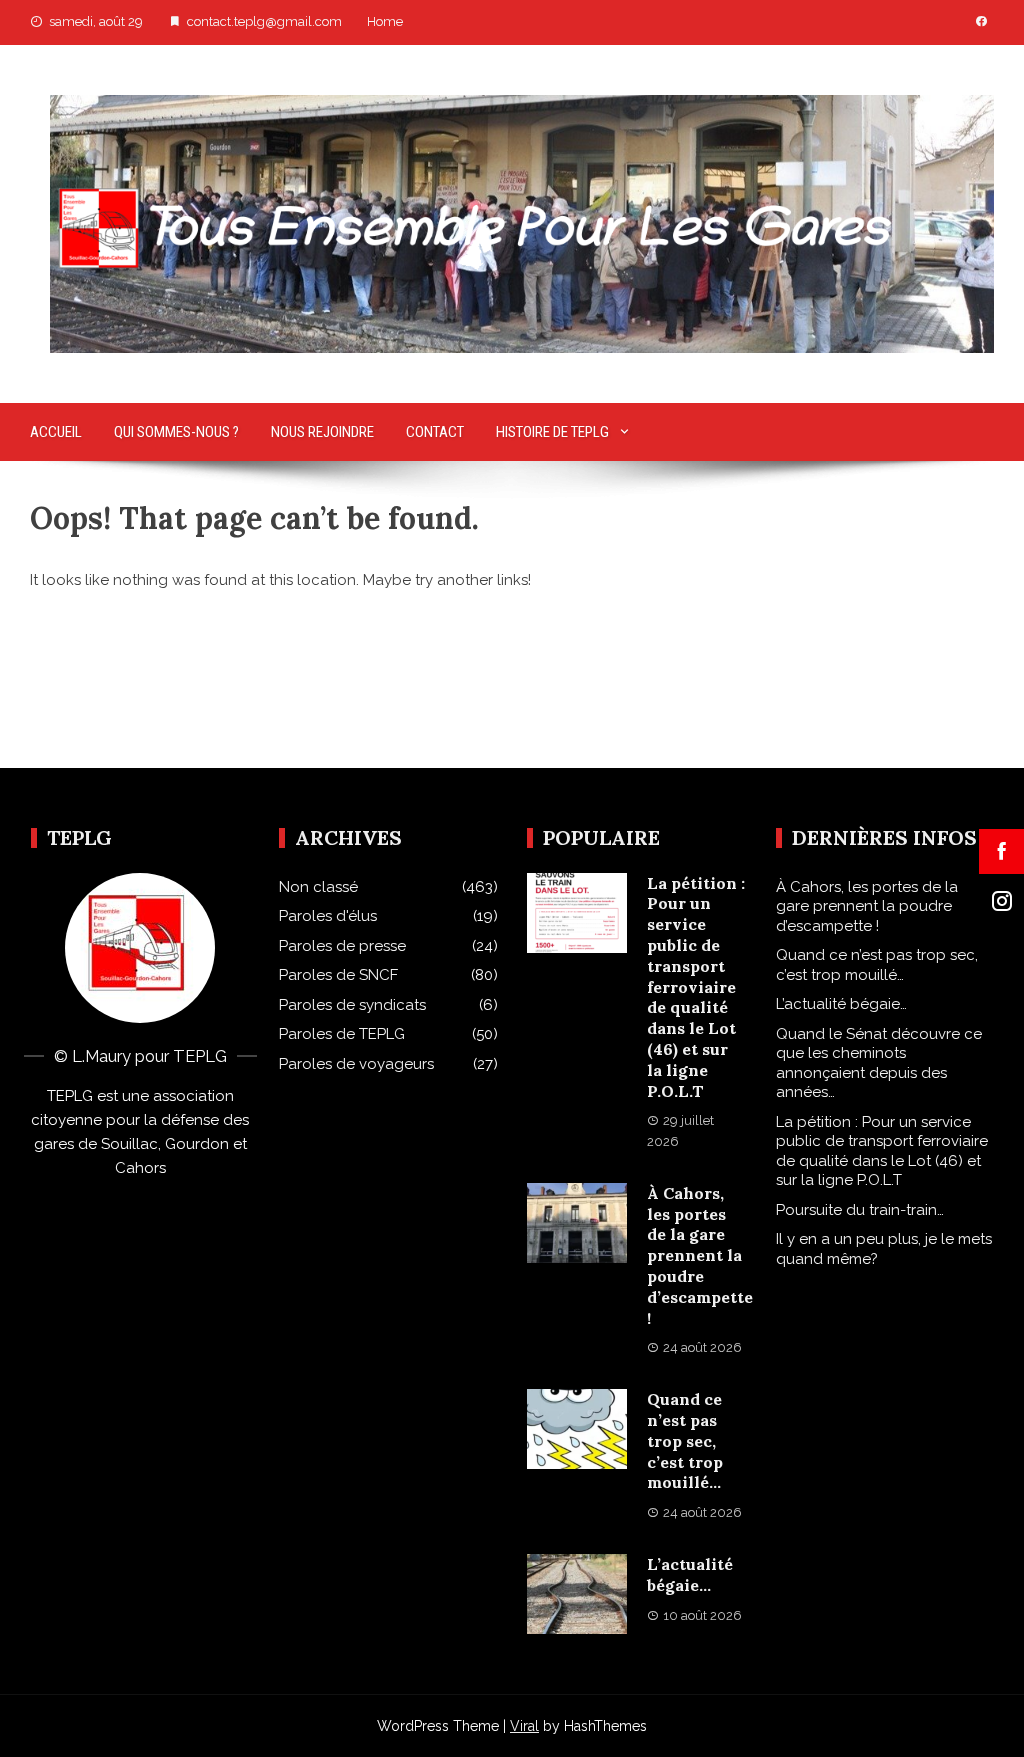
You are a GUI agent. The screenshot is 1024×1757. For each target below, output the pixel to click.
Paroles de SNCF (338, 975)
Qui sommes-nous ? (176, 432)
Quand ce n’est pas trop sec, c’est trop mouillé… (685, 1440)
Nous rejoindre (322, 432)
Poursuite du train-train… (860, 1210)
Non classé (318, 887)
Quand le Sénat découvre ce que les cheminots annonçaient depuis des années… (879, 1063)
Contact (435, 432)
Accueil (56, 432)
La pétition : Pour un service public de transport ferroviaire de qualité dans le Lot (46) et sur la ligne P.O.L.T (696, 987)
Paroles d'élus (328, 916)
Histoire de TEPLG (552, 432)
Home (385, 21)
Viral (524, 1726)
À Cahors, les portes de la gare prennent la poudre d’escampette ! (700, 1255)
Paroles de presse (342, 946)
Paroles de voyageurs (356, 1064)
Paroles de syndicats (352, 1005)
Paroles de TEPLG (342, 1034)
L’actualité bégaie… (690, 1574)
